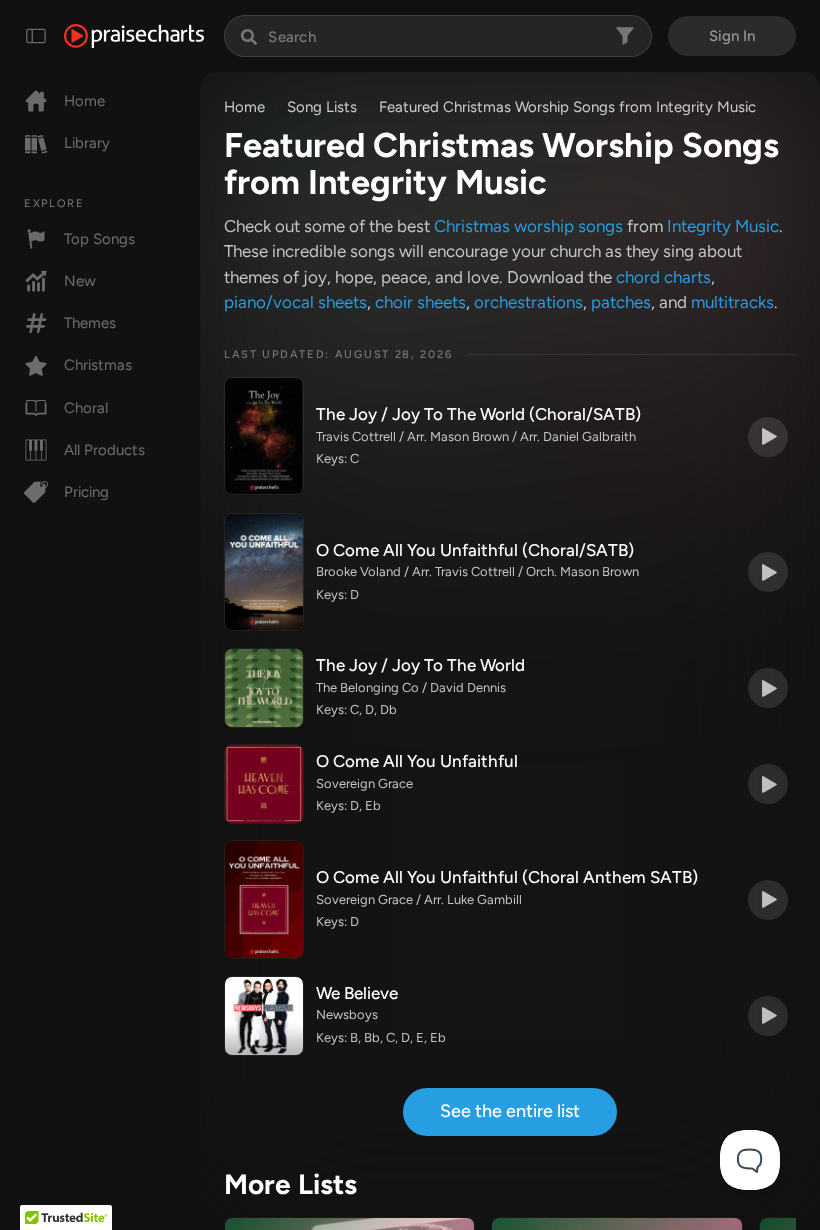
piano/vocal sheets (295, 302)
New (80, 281)
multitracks (732, 302)
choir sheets (420, 302)
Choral (86, 408)
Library (87, 143)
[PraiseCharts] (134, 36)
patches (621, 302)
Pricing (86, 492)
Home (84, 101)
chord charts (663, 277)
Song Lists (322, 107)
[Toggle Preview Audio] (768, 437)
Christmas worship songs (528, 226)
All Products (104, 450)
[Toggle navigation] (36, 36)
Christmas (98, 365)
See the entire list (510, 1111)
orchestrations (528, 302)
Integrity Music (723, 226)
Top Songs (99, 239)
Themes (90, 323)
